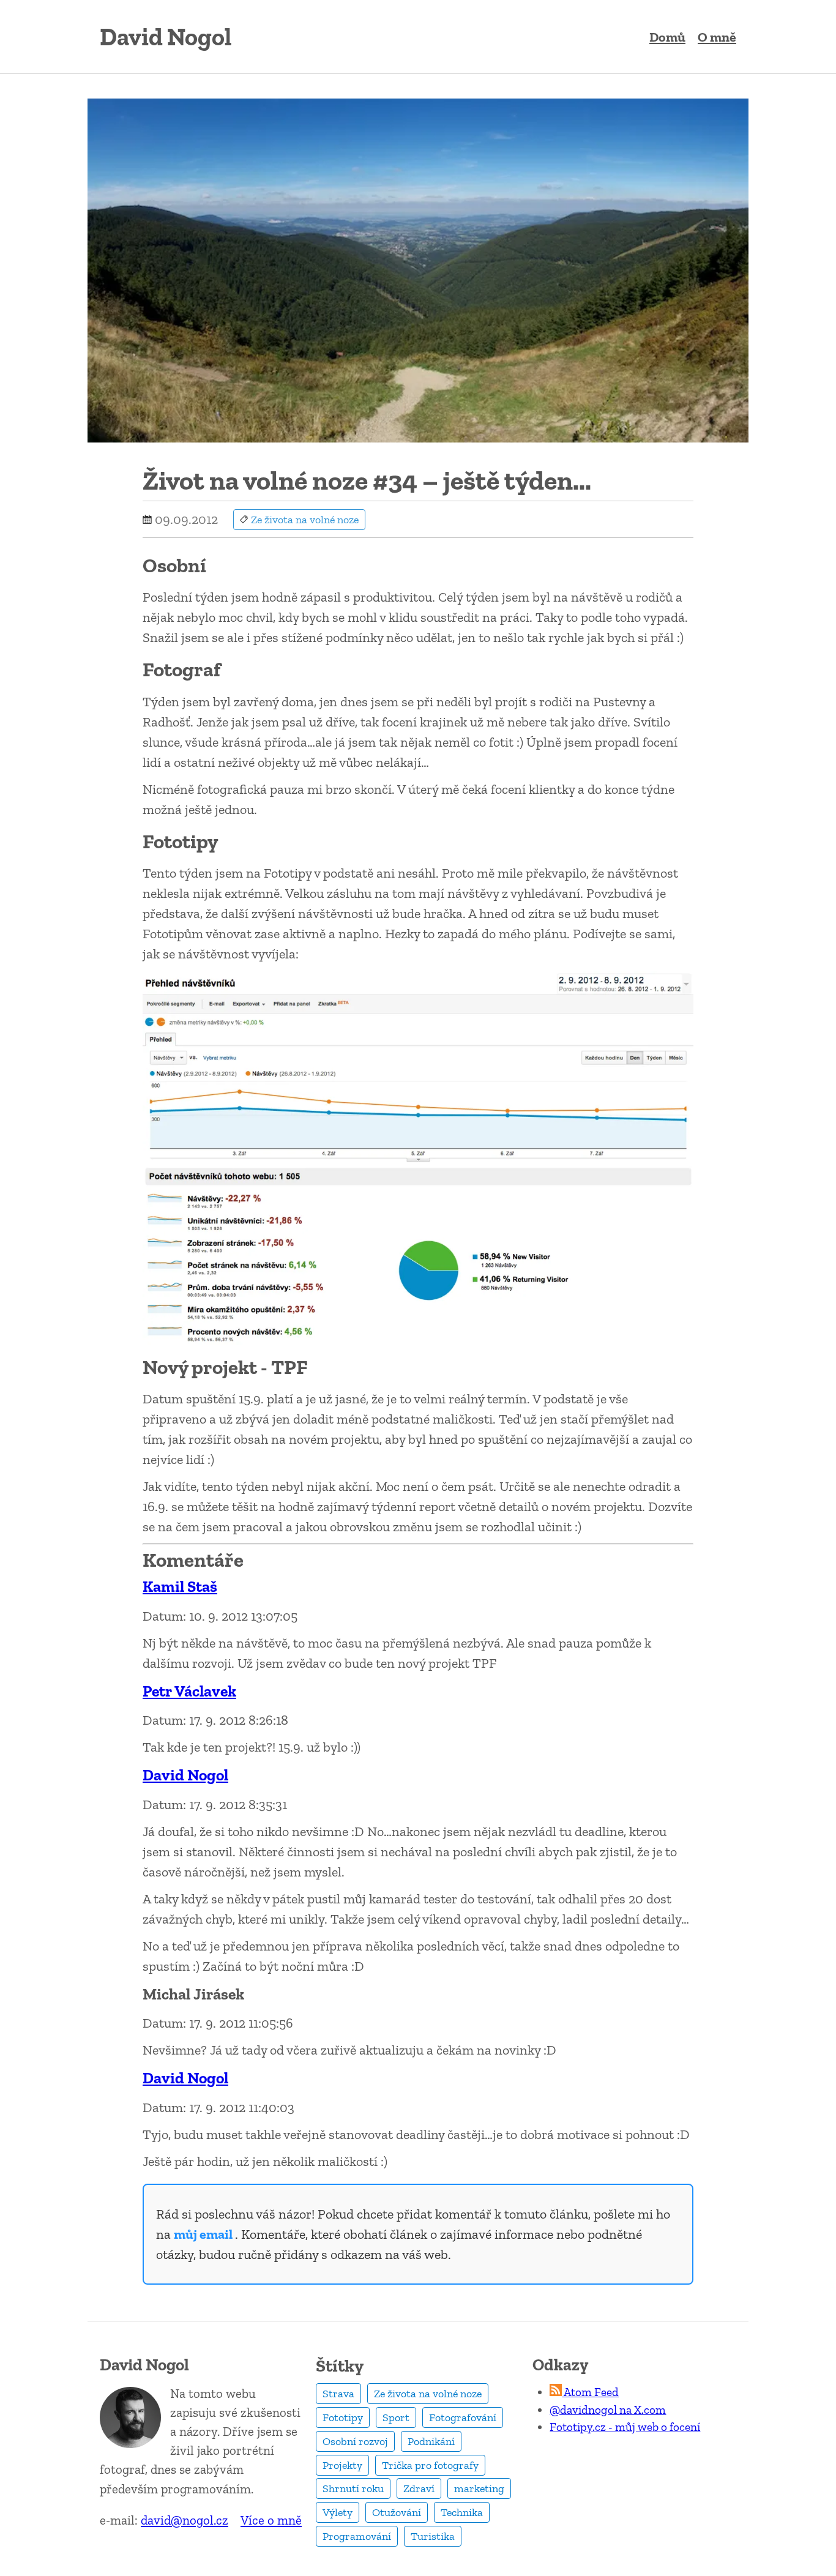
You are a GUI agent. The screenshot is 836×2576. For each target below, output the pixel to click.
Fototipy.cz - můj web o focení (625, 2427)
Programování (357, 2536)
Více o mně (271, 2520)
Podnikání (431, 2441)
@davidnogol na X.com (608, 2410)
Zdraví (419, 2488)
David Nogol (185, 1775)
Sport (396, 2417)
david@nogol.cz (185, 2520)
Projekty (342, 2465)
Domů (667, 37)
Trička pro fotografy (430, 2465)
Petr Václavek (189, 1691)
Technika (462, 2512)
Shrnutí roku (353, 2488)
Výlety (338, 2512)
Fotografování (463, 2417)
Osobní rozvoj (355, 2441)
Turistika (433, 2536)
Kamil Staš (180, 1587)
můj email (204, 2234)
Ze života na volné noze (428, 2394)
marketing (479, 2488)
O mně (717, 37)
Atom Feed (590, 2392)
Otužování (397, 2512)
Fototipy (343, 2417)
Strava (338, 2394)
